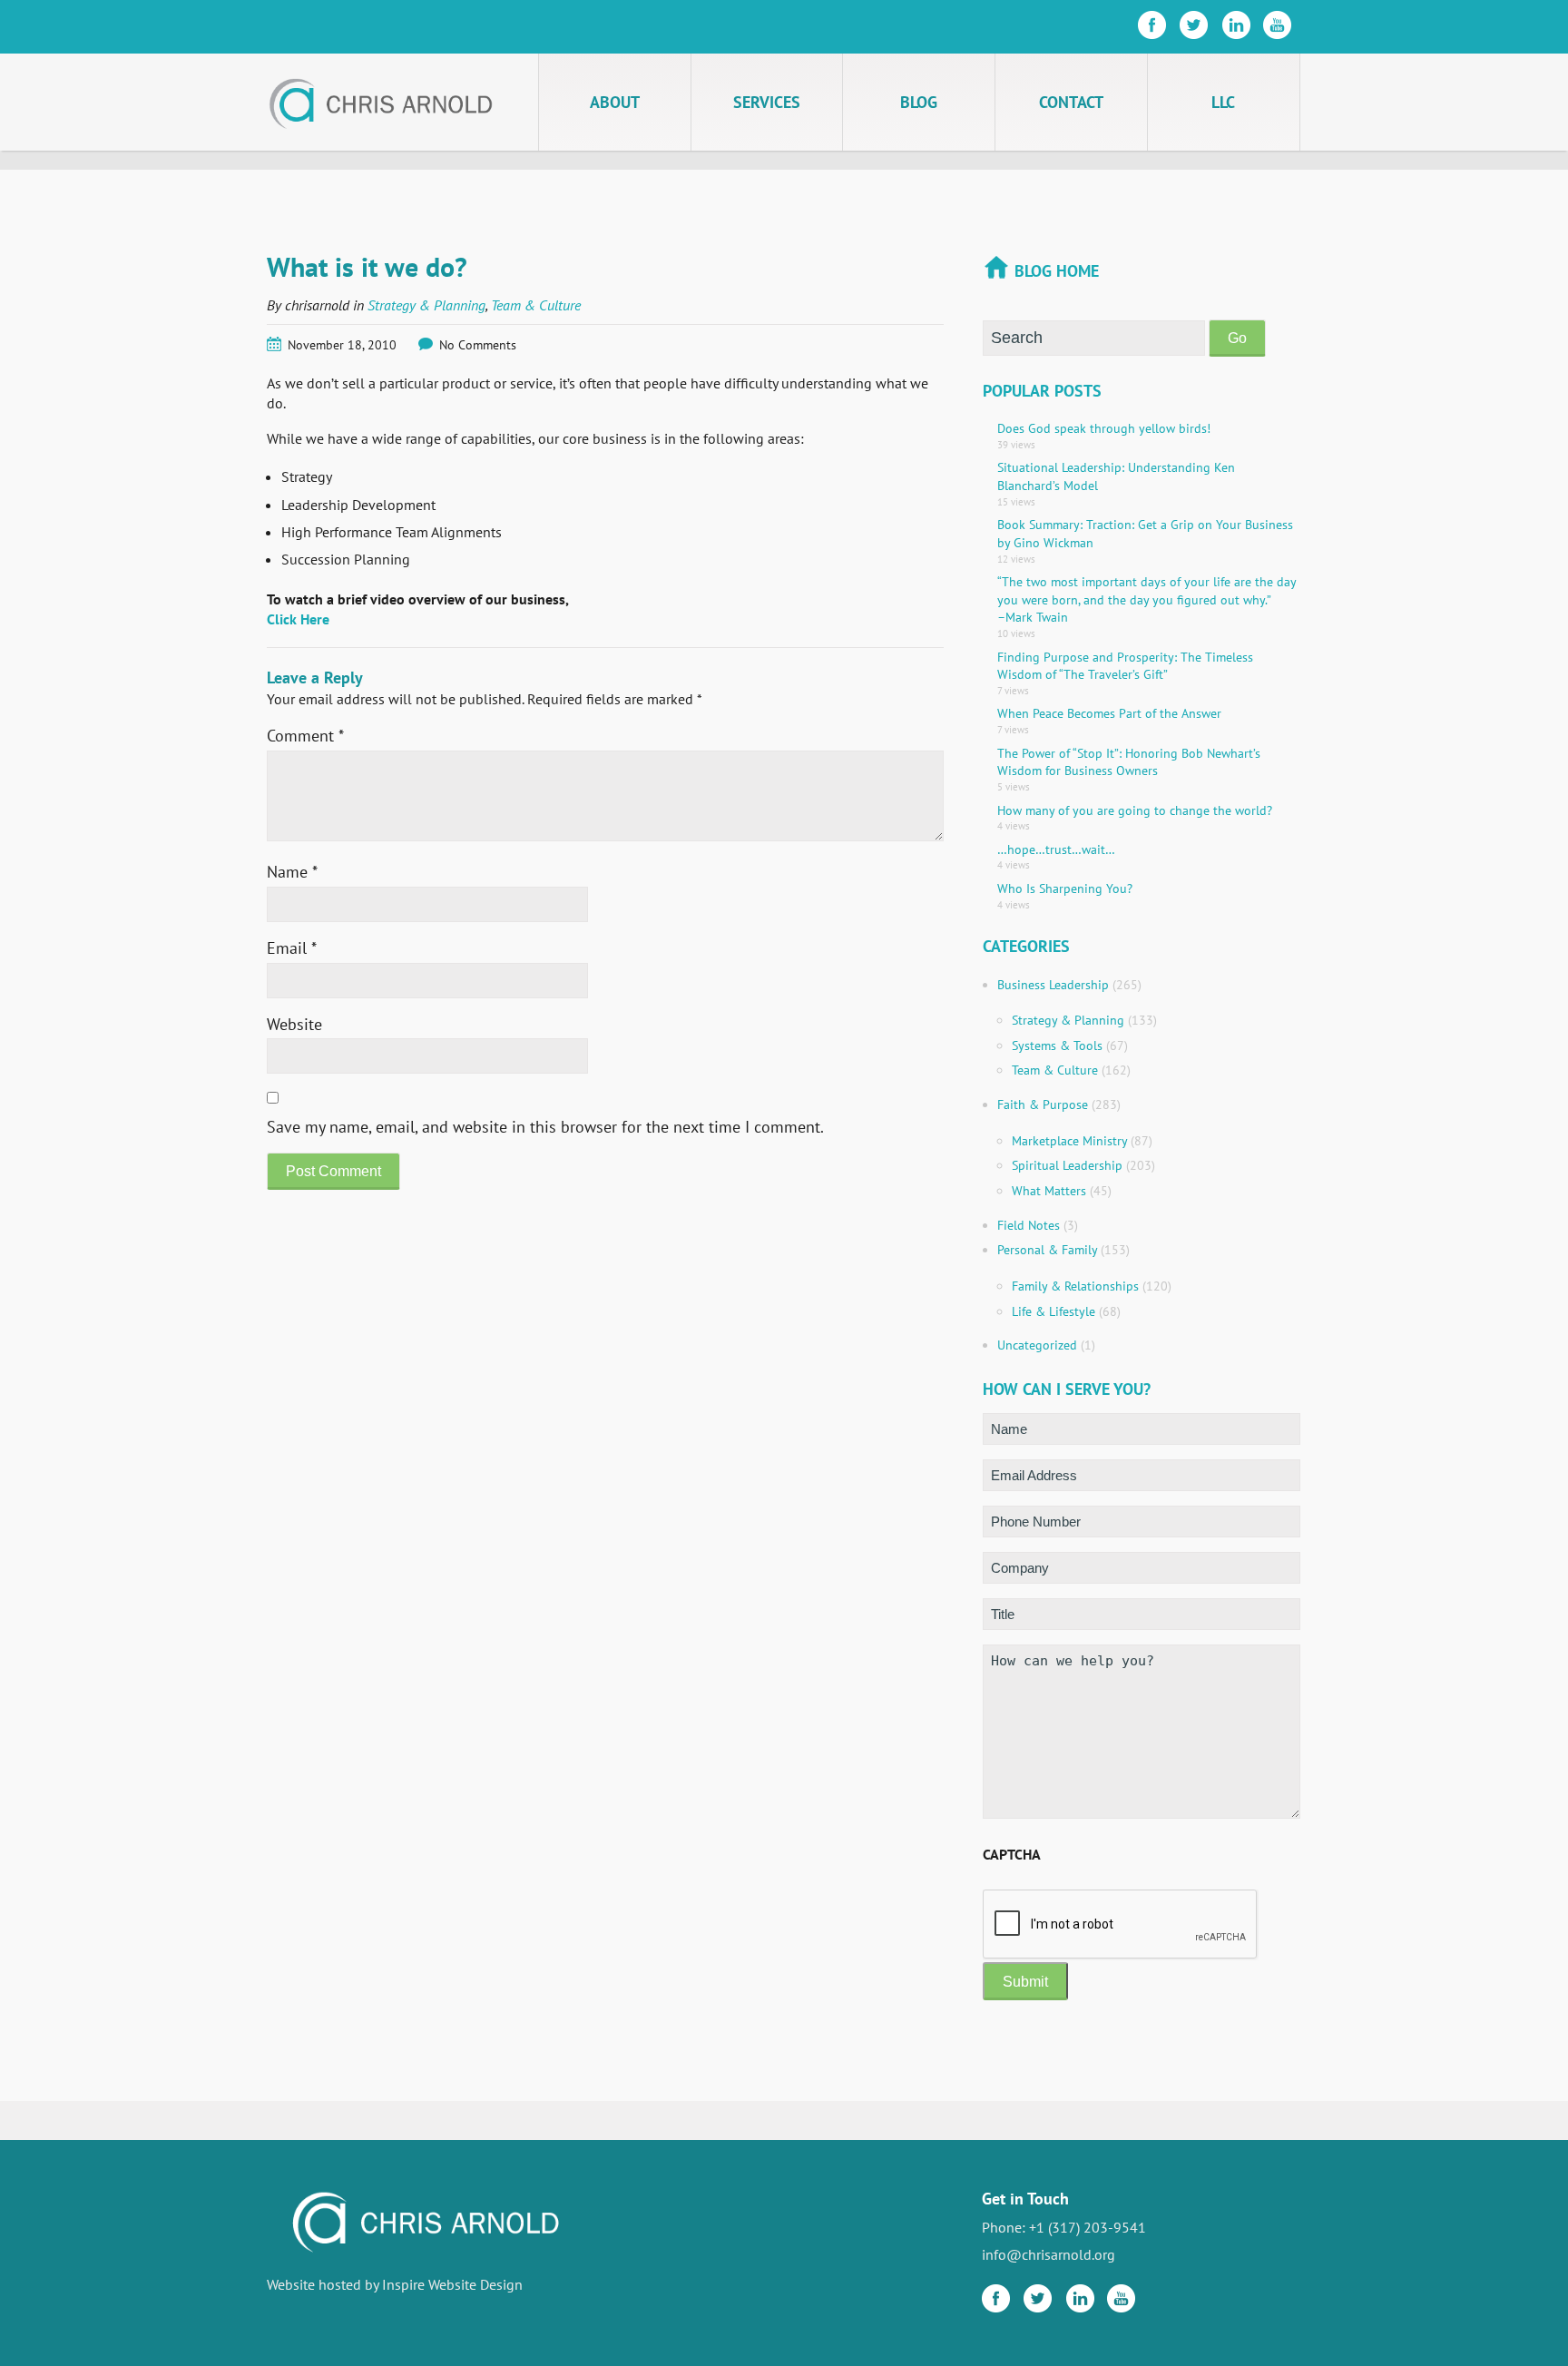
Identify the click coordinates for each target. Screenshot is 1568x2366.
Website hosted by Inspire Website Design (395, 2284)
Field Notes (1029, 1225)
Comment (305, 736)
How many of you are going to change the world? (1135, 810)
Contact (1071, 102)
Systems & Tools (1057, 1046)
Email (292, 948)
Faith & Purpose (1043, 1104)
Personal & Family (1047, 1250)
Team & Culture (536, 305)
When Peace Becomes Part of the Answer (1109, 713)
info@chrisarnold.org (1049, 2254)
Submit (1025, 1982)
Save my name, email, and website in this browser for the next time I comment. (545, 1127)
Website (294, 1024)
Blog (919, 102)
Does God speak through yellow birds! (1104, 428)
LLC (1223, 102)
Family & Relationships (1075, 1286)
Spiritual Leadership (1067, 1165)
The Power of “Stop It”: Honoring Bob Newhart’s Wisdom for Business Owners (1129, 762)
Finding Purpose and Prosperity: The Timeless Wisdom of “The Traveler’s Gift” (1125, 666)
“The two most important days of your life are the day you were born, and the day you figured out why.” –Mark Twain (1147, 599)
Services (767, 102)
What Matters (1049, 1191)
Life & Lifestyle (1053, 1311)
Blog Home (1057, 271)
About (615, 102)
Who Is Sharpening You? (1065, 888)
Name (292, 872)
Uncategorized (1037, 1345)
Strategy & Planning (426, 305)
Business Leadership (1053, 985)
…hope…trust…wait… (1056, 849)
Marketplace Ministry (1069, 1141)
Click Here (298, 619)
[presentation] (1121, 1925)
